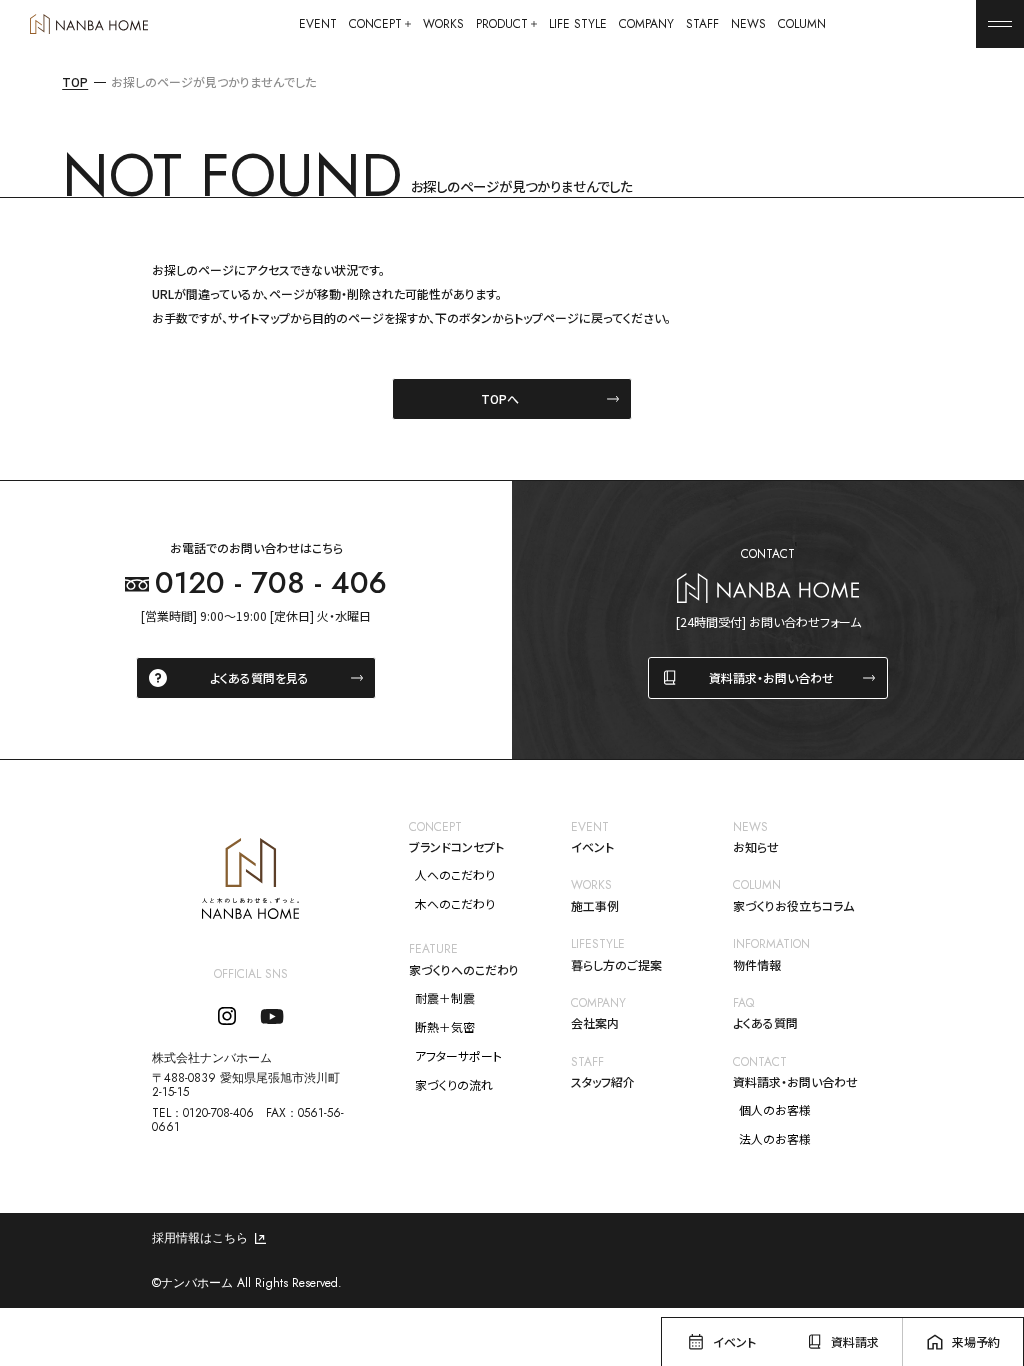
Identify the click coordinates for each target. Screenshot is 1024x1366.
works (443, 24)
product (502, 24)
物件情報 (757, 965)
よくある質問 (765, 1023)
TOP (75, 82)
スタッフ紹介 (603, 1082)
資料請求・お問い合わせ (771, 677)
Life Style (578, 24)
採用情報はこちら (200, 1238)
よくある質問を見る (259, 677)
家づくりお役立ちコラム (793, 906)
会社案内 (595, 1023)
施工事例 (595, 906)
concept (375, 24)
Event (318, 24)
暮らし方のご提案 (616, 965)
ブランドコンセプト (456, 847)
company (646, 24)
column (802, 24)
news (748, 24)
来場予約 (976, 1341)
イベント (592, 847)
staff (702, 24)
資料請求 (855, 1341)
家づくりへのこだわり (464, 970)
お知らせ (756, 847)
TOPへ (500, 398)
